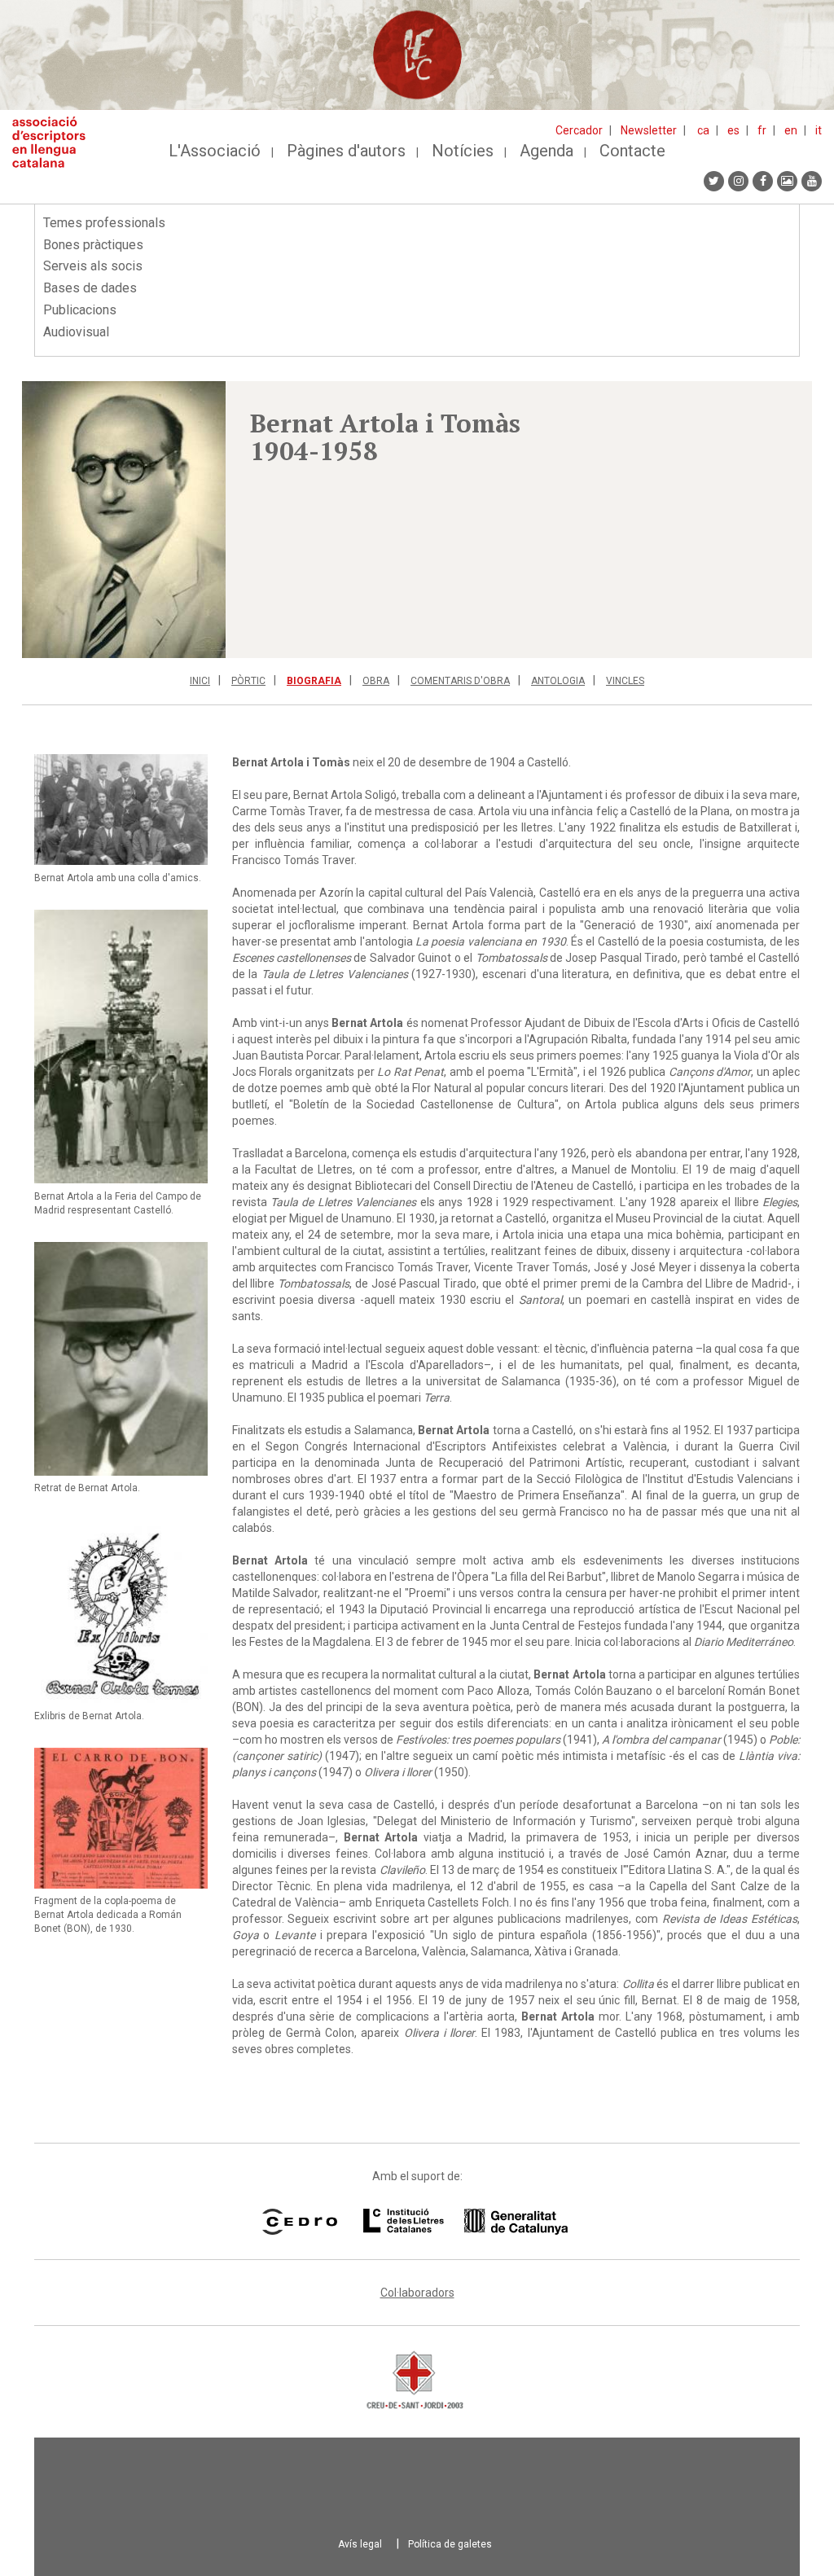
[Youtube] (812, 181)
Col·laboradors (417, 2293)
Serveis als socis (93, 266)
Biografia (314, 681)
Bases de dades (90, 288)
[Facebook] (763, 181)
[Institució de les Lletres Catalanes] (465, 2222)
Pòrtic (248, 681)
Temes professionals (104, 223)
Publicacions (80, 310)
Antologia (558, 681)
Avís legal (360, 2544)
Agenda (546, 151)
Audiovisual (76, 332)
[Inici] (55, 142)
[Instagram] (738, 181)
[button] (124, 520)
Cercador (579, 130)
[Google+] (787, 181)
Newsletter (649, 130)
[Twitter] (714, 181)
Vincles (625, 681)
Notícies (463, 151)
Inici (200, 681)
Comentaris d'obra (460, 681)
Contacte (632, 151)
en (791, 130)
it (819, 130)
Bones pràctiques (93, 245)
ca (703, 130)
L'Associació (215, 151)
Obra (376, 681)
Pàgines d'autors (346, 151)
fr (762, 130)
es (733, 130)
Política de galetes (450, 2544)
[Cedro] (299, 2222)
